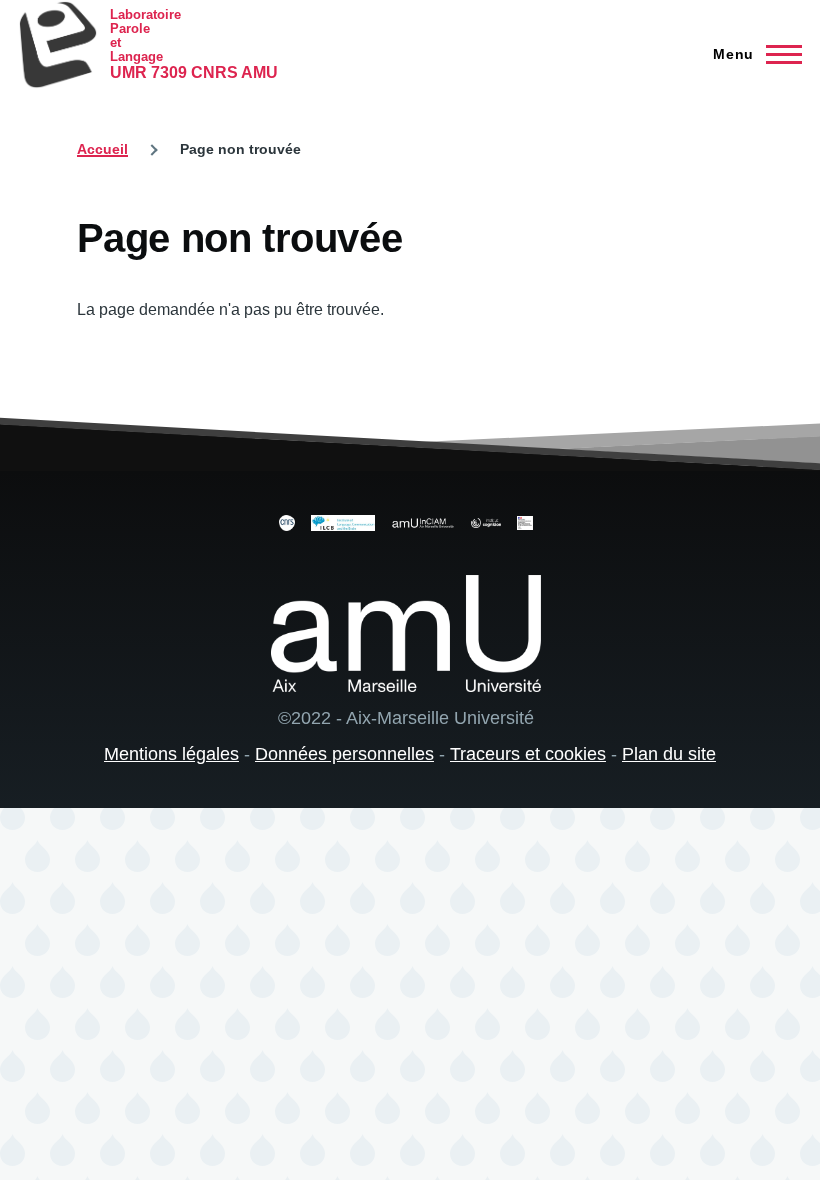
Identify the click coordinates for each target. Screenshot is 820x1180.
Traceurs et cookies (528, 754)
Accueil (102, 149)
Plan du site (669, 754)
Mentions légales (171, 754)
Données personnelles (344, 754)
